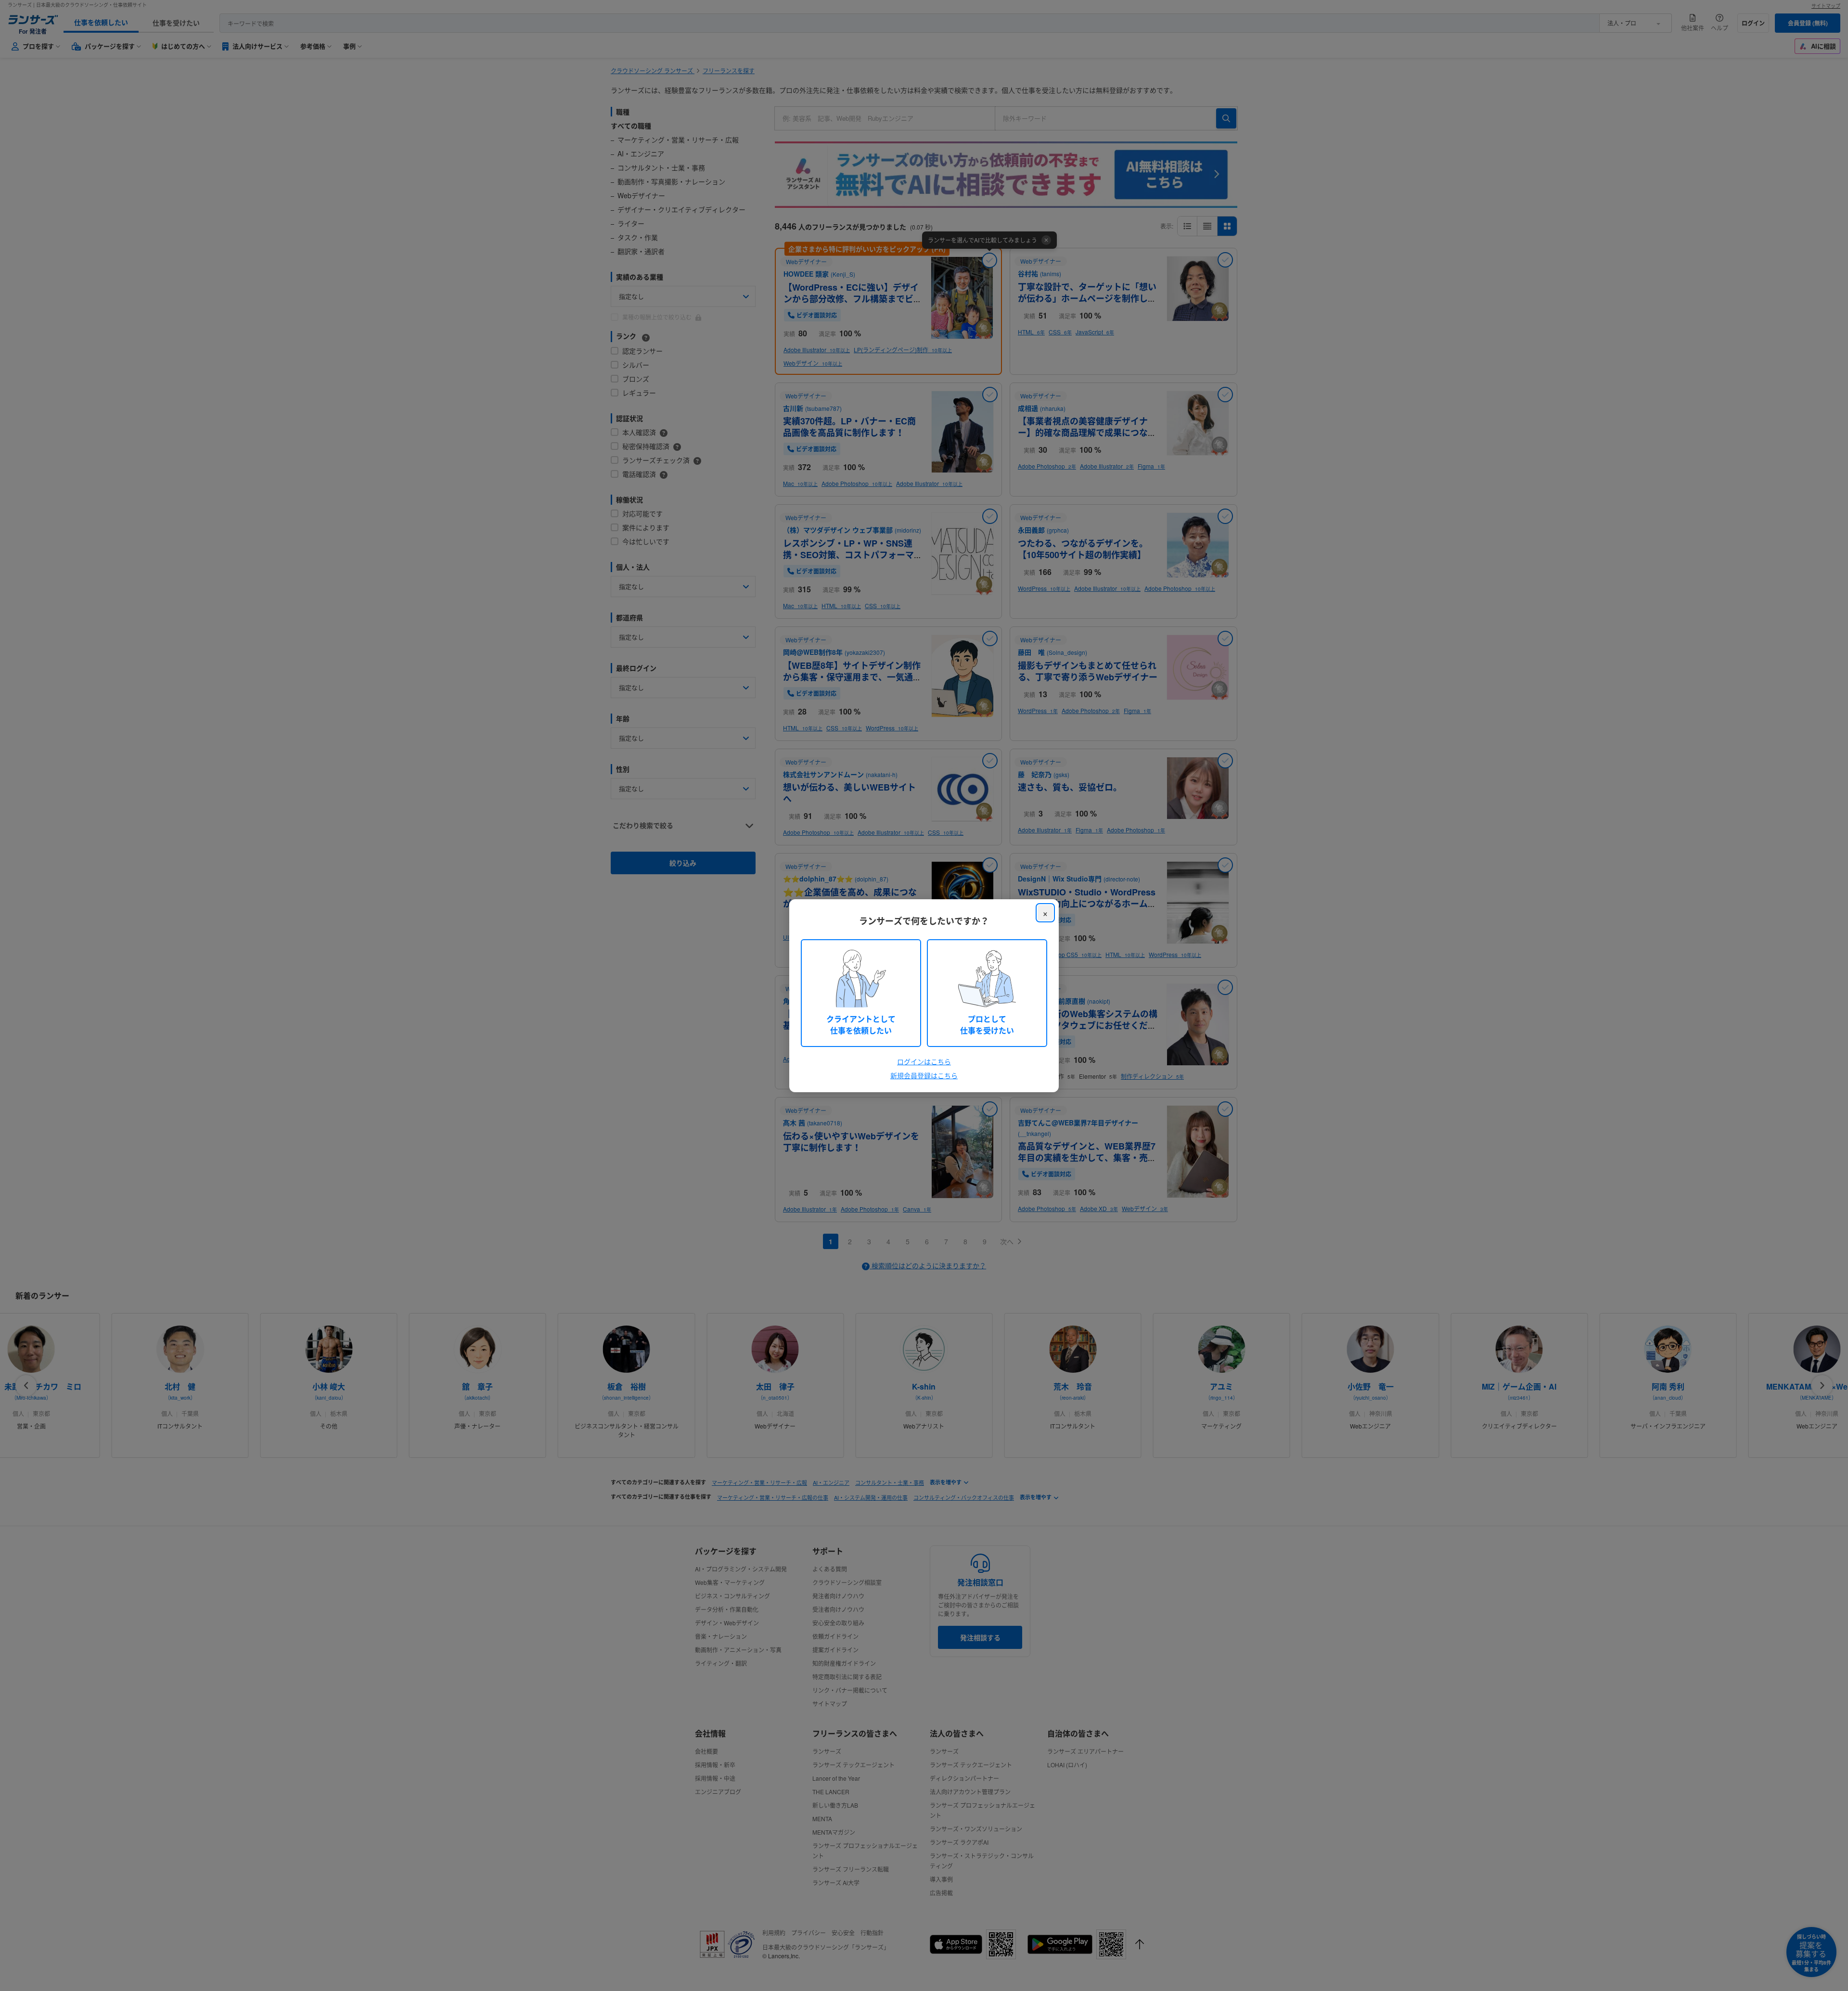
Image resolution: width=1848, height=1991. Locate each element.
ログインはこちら (924, 1061)
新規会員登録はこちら (924, 1075)
